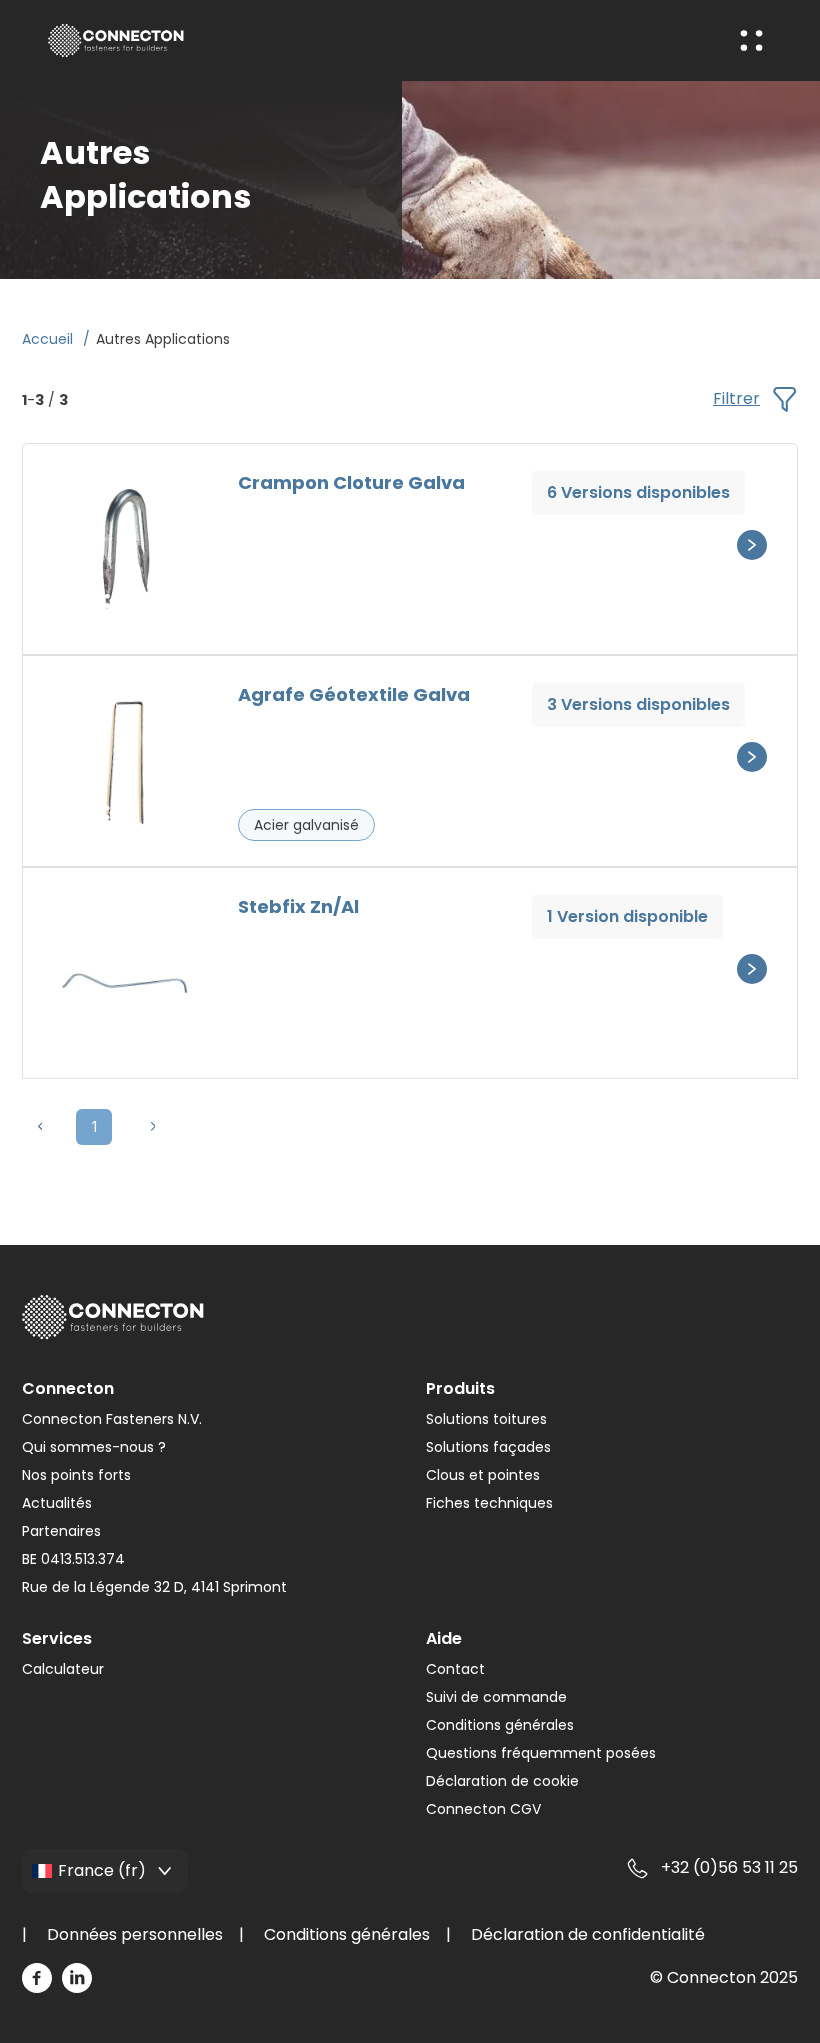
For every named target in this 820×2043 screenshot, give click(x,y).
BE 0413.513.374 (73, 1559)
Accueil (49, 339)
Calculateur (63, 1669)
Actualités (57, 1503)
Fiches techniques (489, 1503)
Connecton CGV (483, 1809)
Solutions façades (488, 1447)
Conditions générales (500, 1725)
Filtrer (736, 398)
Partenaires (61, 1531)
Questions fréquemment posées (541, 1753)
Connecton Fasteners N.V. (112, 1419)
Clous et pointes (483, 1475)
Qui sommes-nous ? (94, 1447)
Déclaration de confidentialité (588, 1934)
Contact (455, 1669)
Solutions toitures (486, 1419)
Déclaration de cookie (502, 1781)
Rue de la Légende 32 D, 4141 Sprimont (154, 1587)
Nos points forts (76, 1475)
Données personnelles (135, 1934)
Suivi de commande (496, 1697)
